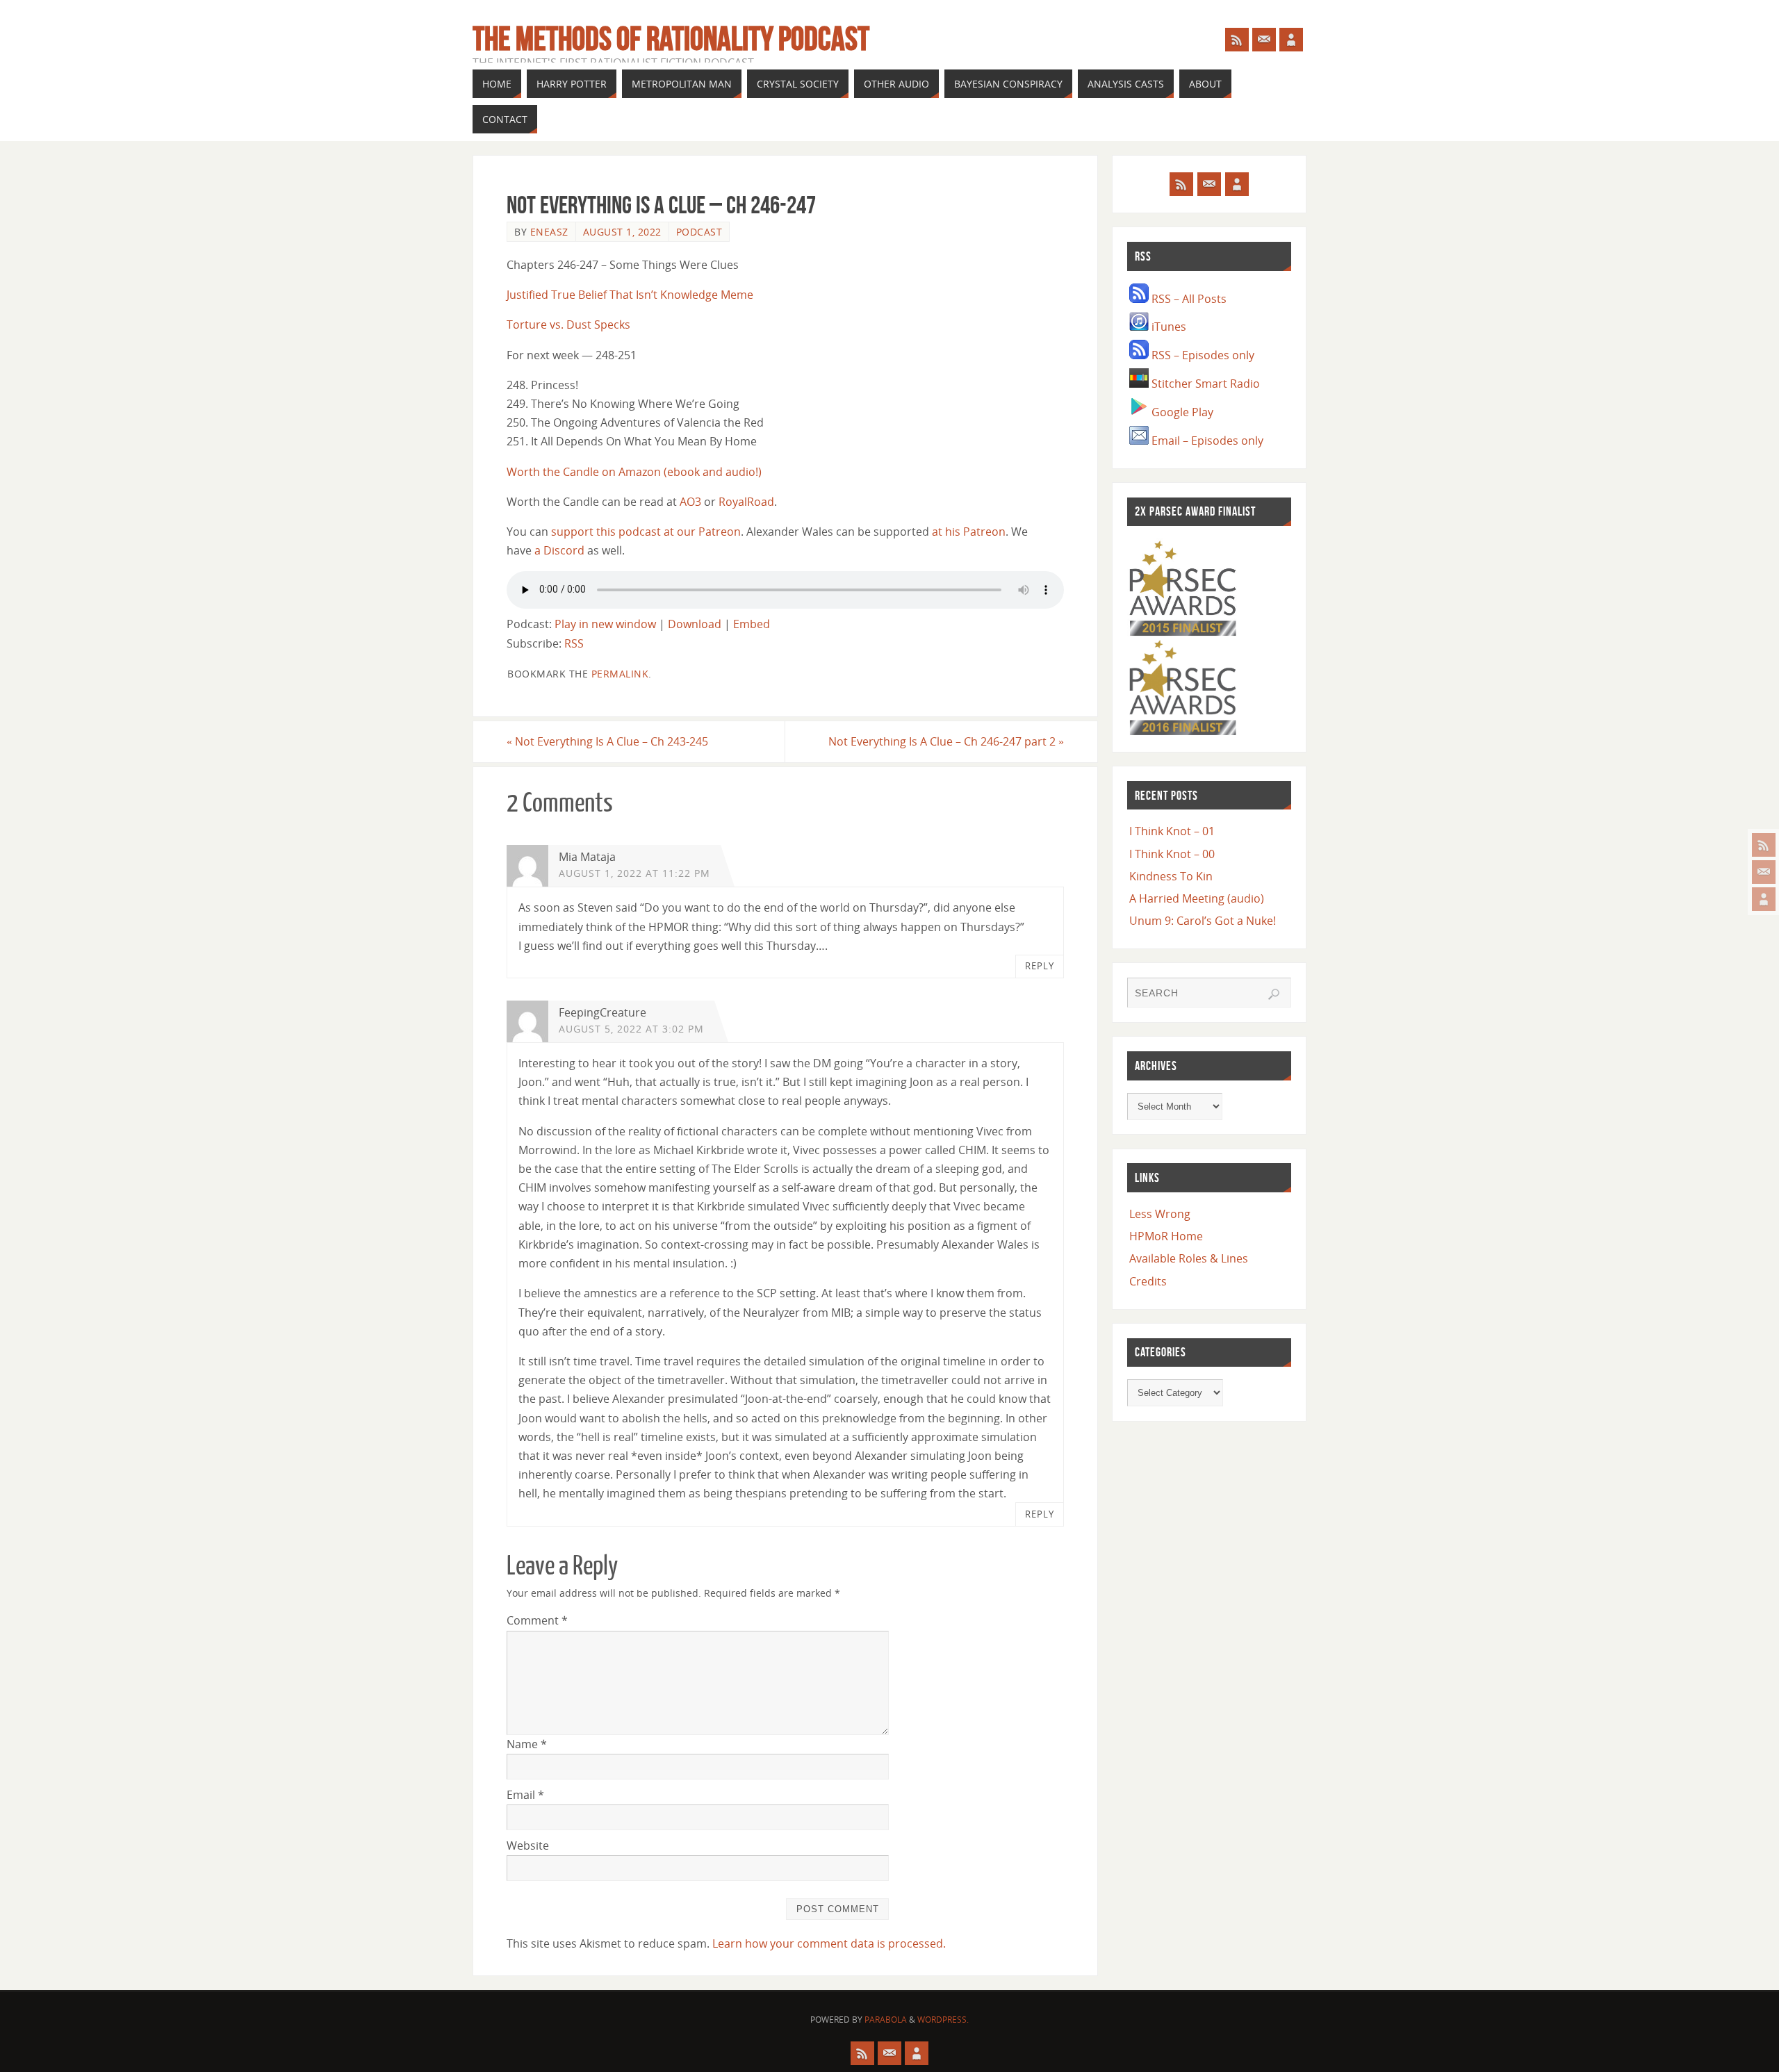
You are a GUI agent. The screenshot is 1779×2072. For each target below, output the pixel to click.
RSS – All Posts (1188, 299)
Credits (1148, 1281)
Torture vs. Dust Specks (568, 324)
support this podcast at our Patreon (646, 532)
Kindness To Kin (1171, 876)
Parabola (886, 2020)
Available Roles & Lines (1189, 1258)
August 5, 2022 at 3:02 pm (631, 1029)
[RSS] (1764, 845)
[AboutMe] (1764, 899)
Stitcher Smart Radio (1204, 384)
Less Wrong (1160, 1214)
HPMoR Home (1166, 1236)
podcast (699, 232)
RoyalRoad (746, 502)
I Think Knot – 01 (1172, 831)
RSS (574, 643)
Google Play (1181, 412)
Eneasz (549, 232)
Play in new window (605, 624)
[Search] (1274, 994)
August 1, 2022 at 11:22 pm (634, 873)
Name (527, 1744)
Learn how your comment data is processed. (829, 1943)
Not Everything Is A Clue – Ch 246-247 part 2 (946, 741)
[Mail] (1764, 872)
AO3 (690, 502)
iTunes (1167, 327)
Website (528, 1845)
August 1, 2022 (622, 232)
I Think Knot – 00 (1172, 854)
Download (695, 624)
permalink (620, 674)
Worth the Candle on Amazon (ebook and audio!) (634, 472)
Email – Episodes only (1206, 441)
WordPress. (943, 2020)
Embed (752, 624)
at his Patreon (969, 532)
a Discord (559, 550)
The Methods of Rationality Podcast (671, 39)
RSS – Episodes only (1202, 355)
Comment (537, 1620)
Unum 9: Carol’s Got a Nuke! (1203, 921)
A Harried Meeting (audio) (1197, 898)
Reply (1040, 966)
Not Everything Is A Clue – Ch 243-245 (607, 741)
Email (525, 1795)
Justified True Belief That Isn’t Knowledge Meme (630, 295)
